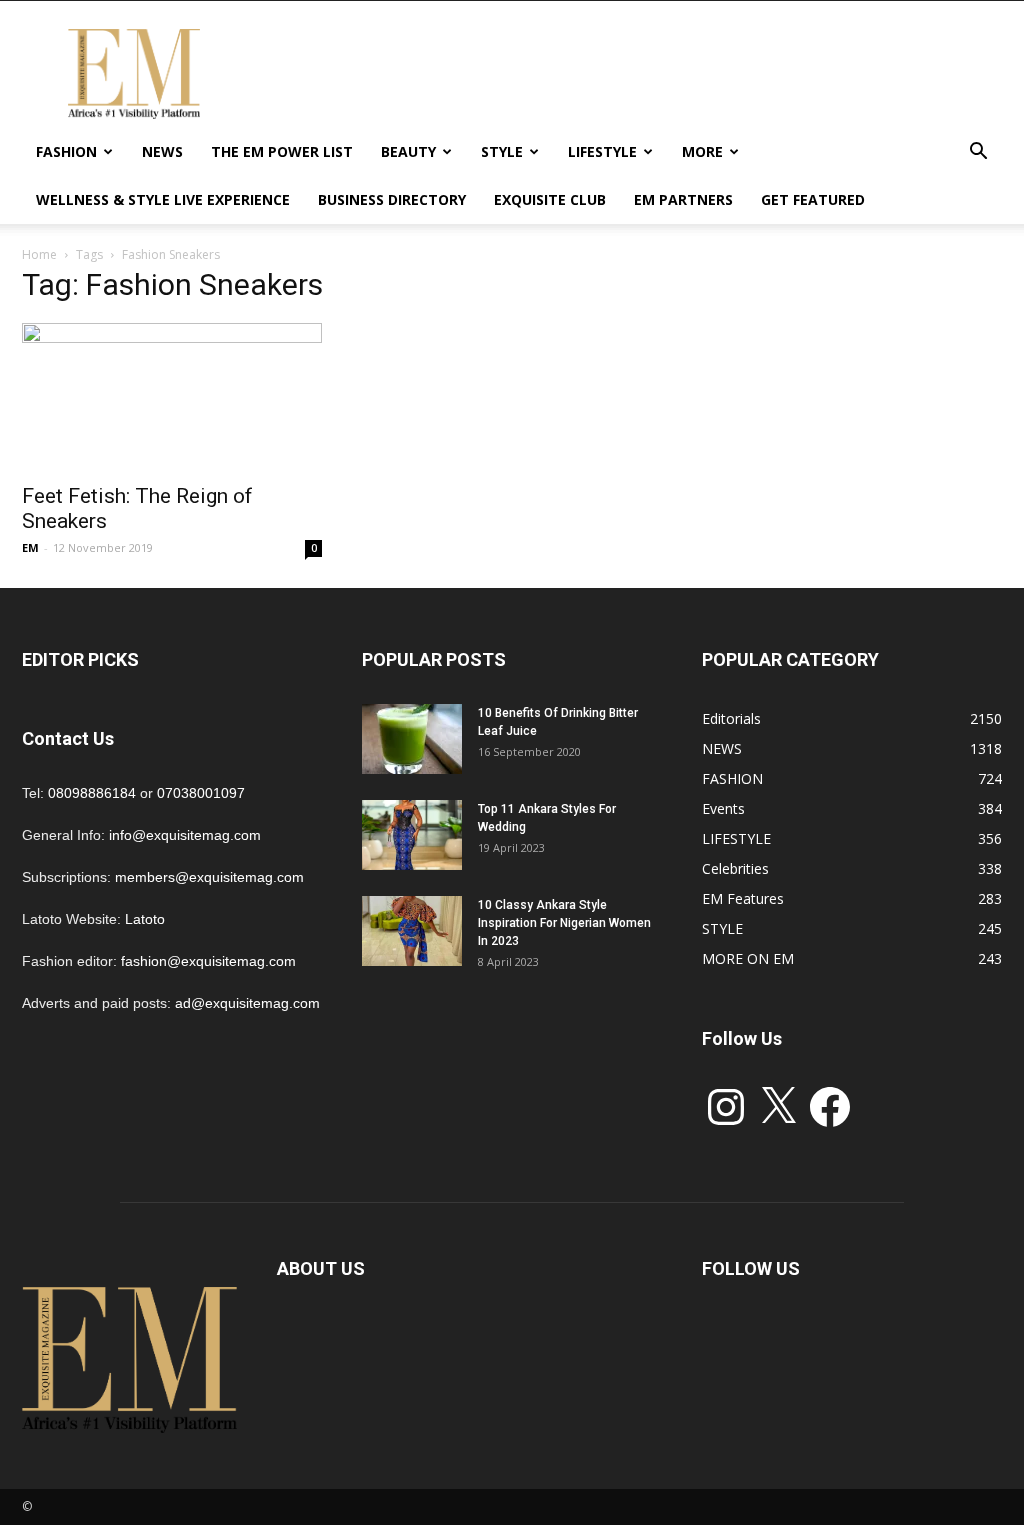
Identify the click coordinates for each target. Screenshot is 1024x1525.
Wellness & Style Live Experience (163, 199)
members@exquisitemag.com (209, 877)
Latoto (145, 919)
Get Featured (813, 199)
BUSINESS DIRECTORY (392, 199)
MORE (702, 151)
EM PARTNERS (683, 199)
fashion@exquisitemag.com (208, 961)
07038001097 (201, 793)
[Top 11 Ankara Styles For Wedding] (412, 835)
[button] (978, 153)
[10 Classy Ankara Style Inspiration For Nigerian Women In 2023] (412, 931)
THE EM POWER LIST (282, 151)
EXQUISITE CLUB (550, 199)
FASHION (66, 151)
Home (39, 254)
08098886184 (92, 793)
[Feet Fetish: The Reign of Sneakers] (172, 397)
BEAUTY (408, 151)
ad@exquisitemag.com (247, 1003)
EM (30, 547)
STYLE (502, 151)
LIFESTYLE (602, 151)
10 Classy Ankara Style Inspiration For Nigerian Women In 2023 (564, 923)
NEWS (162, 151)
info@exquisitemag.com (185, 835)
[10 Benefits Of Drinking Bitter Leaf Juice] (412, 739)
